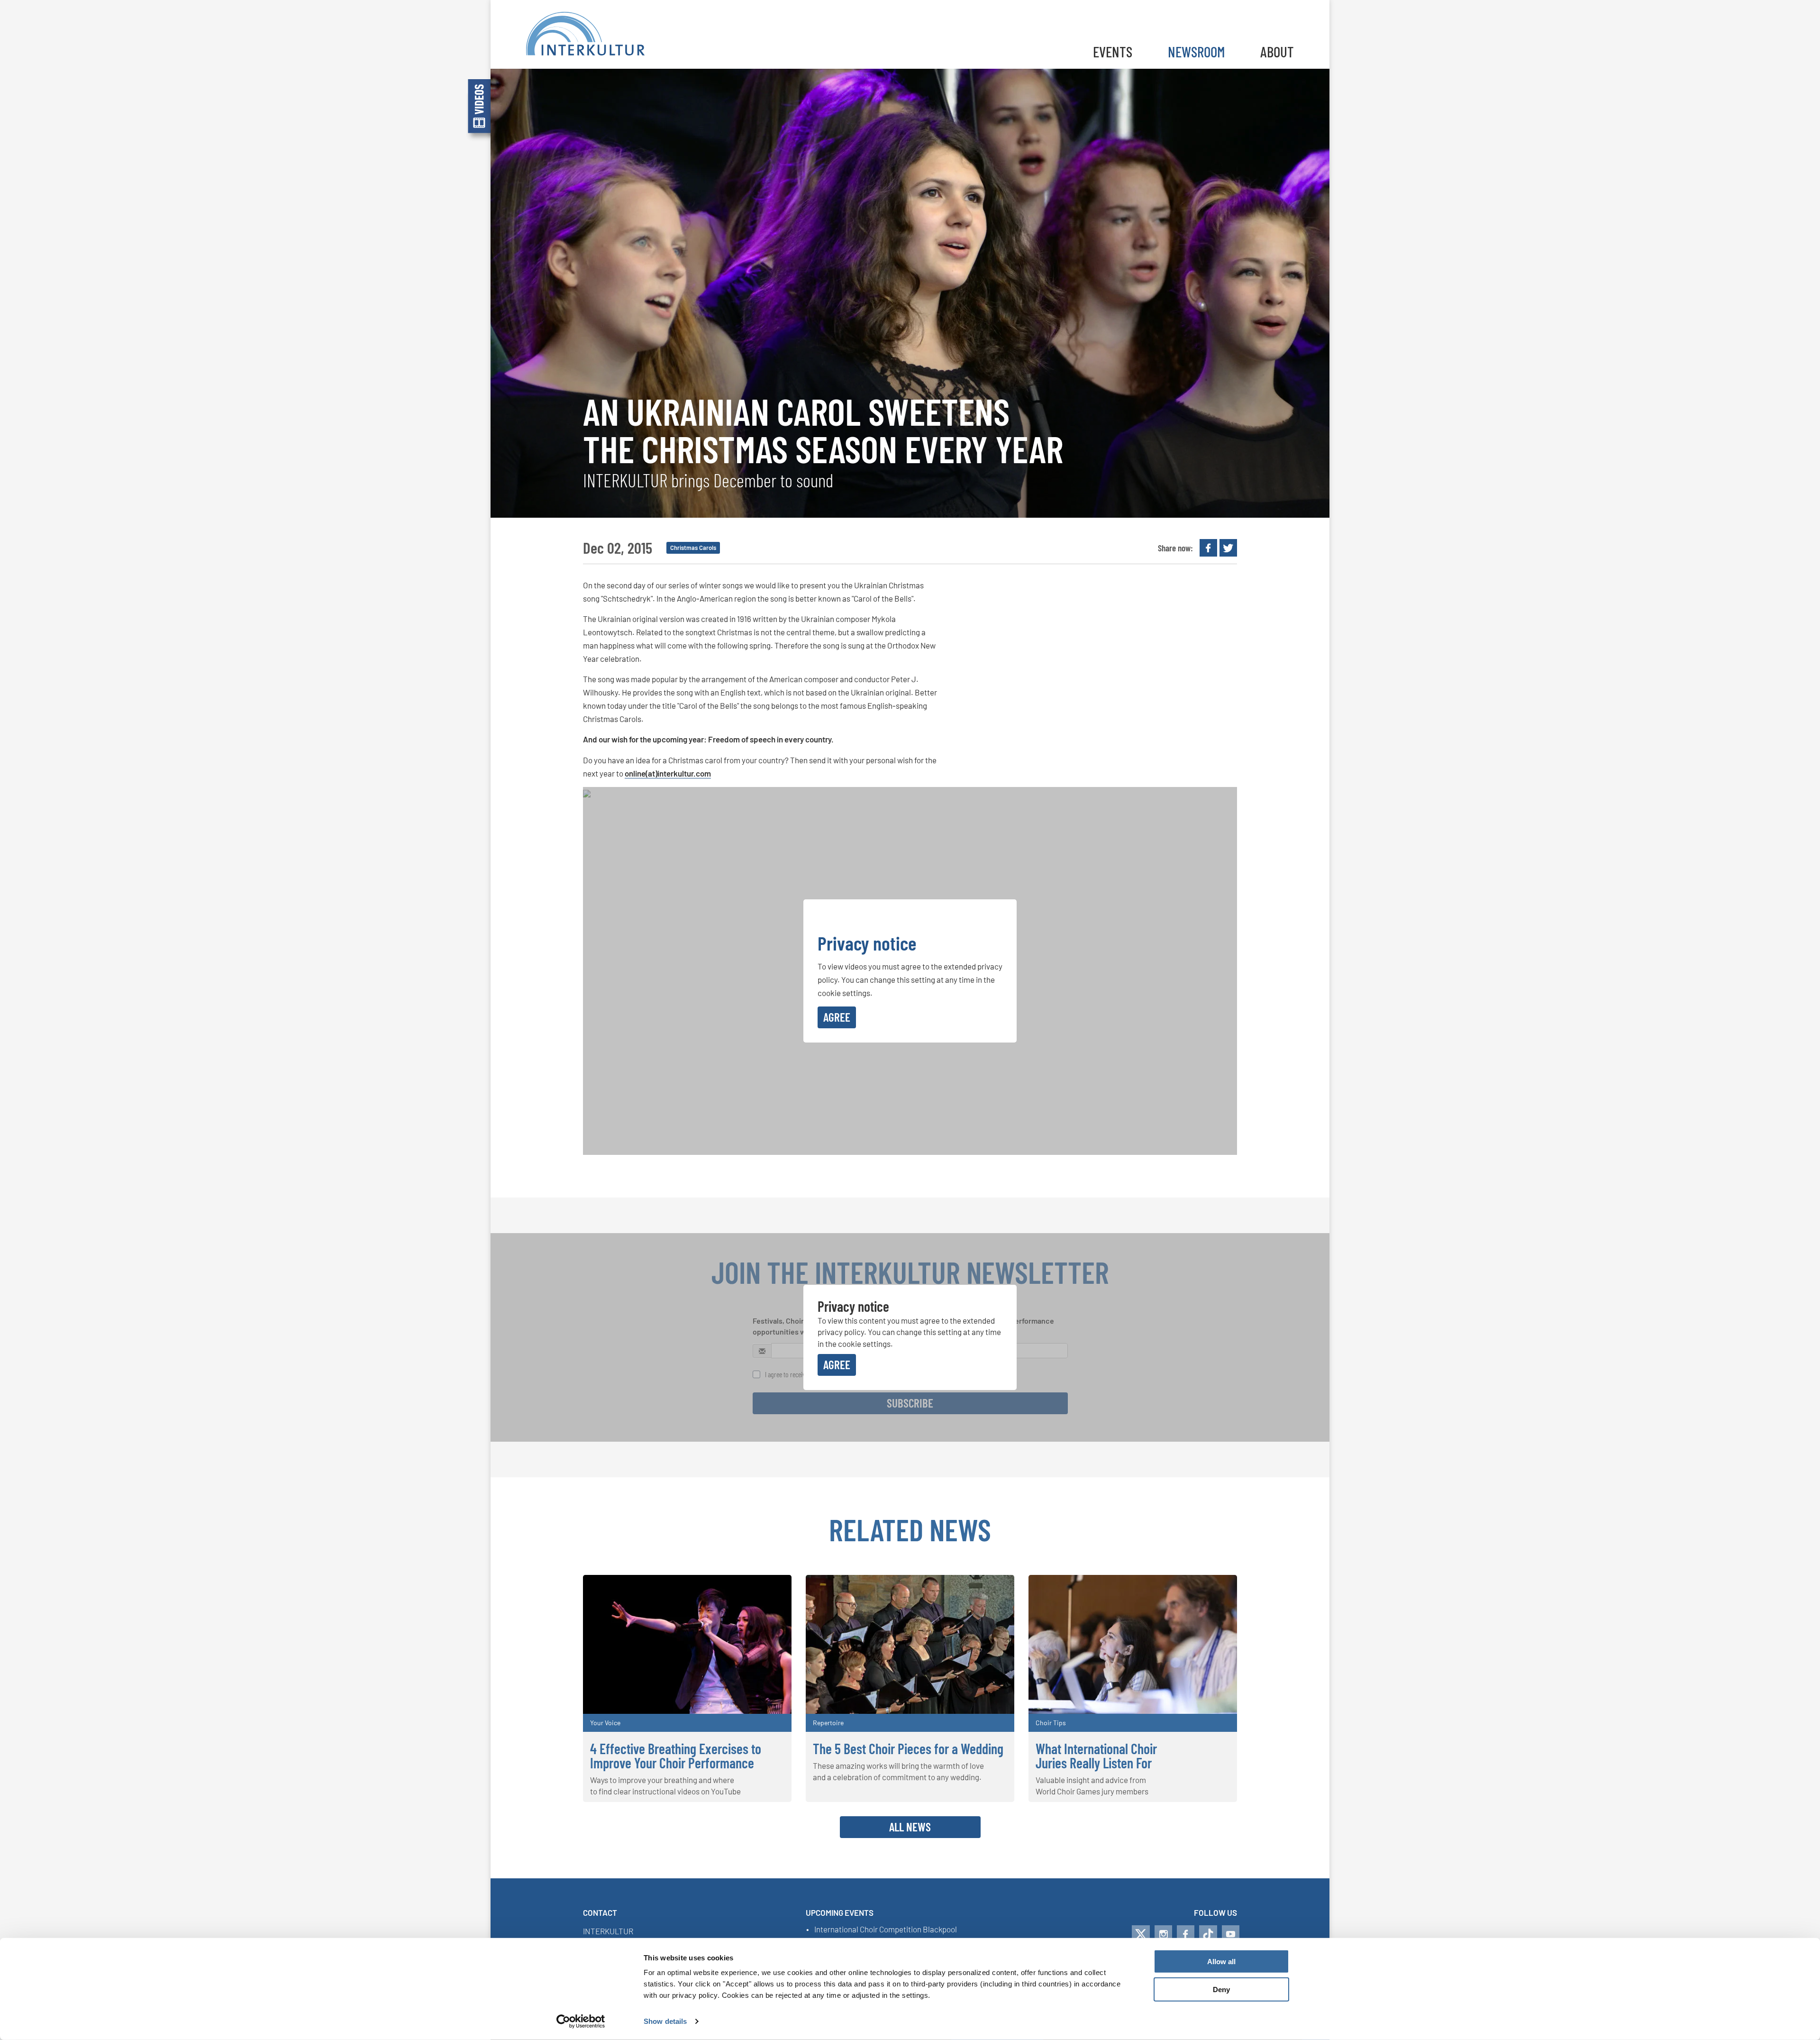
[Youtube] (1231, 1934)
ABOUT (1277, 51)
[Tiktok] (1208, 1934)
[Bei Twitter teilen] (1228, 548)
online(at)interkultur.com (668, 773)
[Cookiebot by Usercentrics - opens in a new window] (581, 2022)
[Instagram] (1163, 1934)
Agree (837, 1017)
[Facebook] (1186, 1934)
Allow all (1221, 1962)
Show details (665, 2021)
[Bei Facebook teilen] (1208, 548)
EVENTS (1113, 51)
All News (910, 1827)
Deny (1221, 1990)
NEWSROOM (1196, 51)
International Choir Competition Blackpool (886, 1930)
